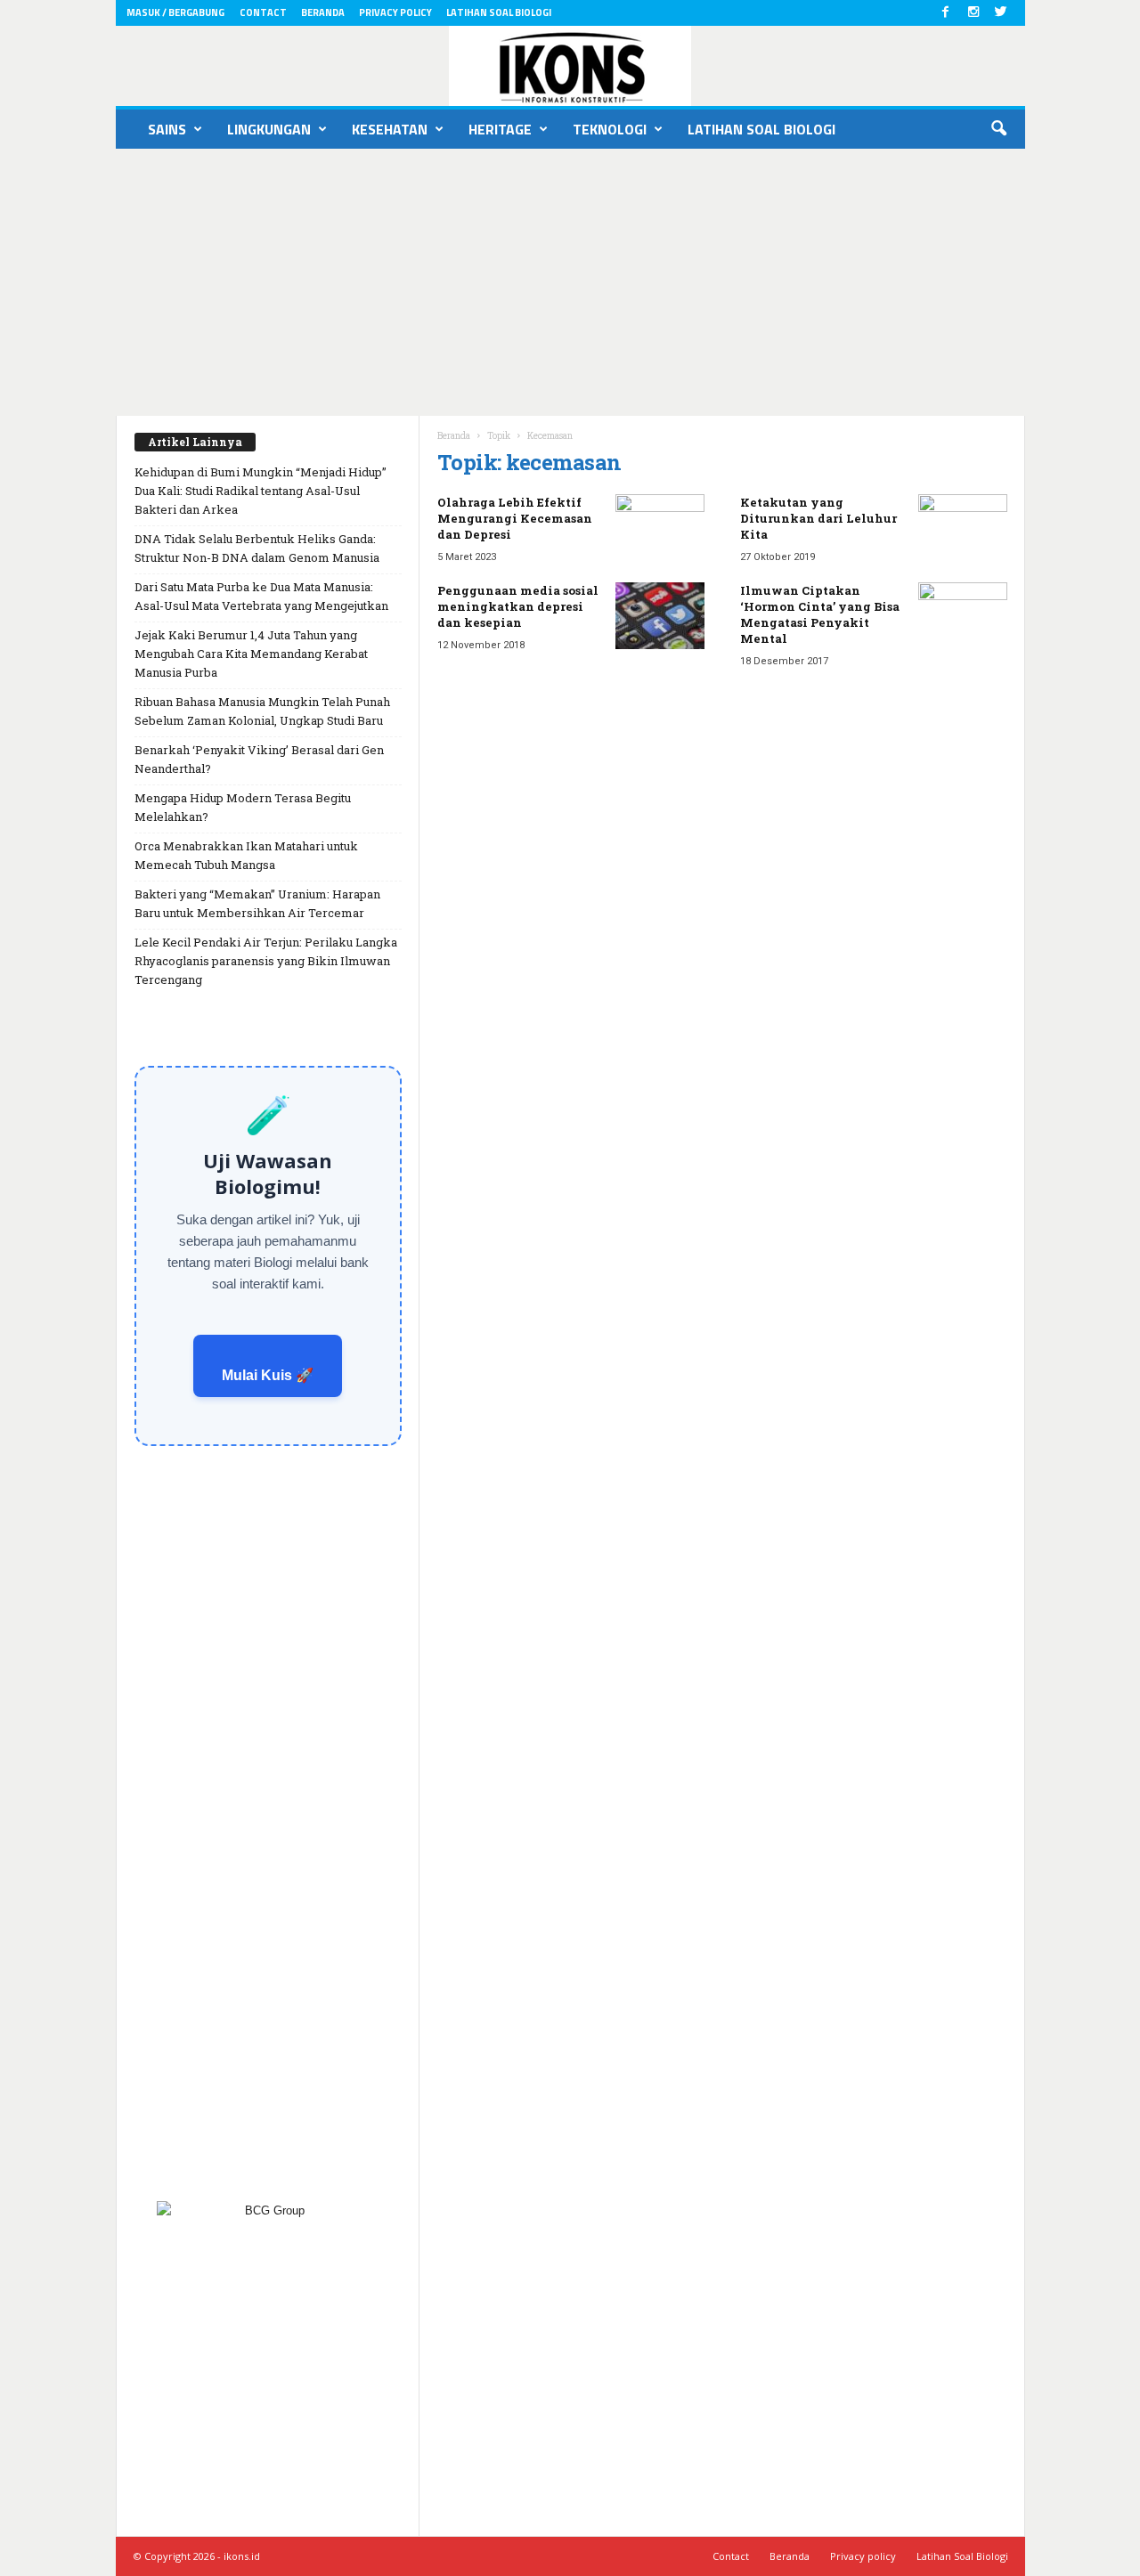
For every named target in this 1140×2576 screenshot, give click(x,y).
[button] (998, 129)
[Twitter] (1001, 13)
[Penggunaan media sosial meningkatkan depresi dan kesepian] (660, 616)
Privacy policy (395, 12)
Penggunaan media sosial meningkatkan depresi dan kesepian (518, 606)
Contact (263, 12)
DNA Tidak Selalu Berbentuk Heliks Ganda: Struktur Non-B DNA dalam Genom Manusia (257, 548)
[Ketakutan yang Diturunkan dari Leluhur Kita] (963, 528)
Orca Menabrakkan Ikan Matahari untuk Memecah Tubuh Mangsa (246, 855)
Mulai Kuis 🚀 (268, 1375)
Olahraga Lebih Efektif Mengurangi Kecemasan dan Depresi (515, 518)
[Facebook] (946, 13)
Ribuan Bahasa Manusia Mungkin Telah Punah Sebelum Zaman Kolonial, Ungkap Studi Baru (262, 711)
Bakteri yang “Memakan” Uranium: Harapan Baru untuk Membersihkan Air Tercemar (257, 903)
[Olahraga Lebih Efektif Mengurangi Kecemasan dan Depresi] (660, 528)
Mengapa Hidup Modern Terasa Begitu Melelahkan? (243, 807)
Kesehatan (390, 129)
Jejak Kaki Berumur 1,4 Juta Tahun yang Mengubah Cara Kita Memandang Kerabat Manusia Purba (251, 654)
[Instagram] (973, 13)
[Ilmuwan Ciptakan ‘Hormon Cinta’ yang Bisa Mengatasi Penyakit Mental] (963, 616)
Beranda (323, 12)
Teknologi (610, 129)
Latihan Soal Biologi (499, 12)
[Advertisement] (570, 282)
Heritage (500, 129)
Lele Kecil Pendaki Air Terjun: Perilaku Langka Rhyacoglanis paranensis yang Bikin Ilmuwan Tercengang (266, 961)
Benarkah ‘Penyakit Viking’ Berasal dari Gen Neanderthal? (259, 759)
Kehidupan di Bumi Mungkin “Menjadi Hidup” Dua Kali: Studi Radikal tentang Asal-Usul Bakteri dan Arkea (261, 491)
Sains (167, 129)
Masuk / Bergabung (175, 12)
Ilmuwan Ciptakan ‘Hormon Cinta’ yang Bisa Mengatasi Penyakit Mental (820, 614)
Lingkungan (269, 129)
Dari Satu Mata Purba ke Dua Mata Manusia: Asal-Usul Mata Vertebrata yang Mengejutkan (261, 596)
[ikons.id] (570, 66)
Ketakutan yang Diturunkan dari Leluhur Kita (818, 518)
